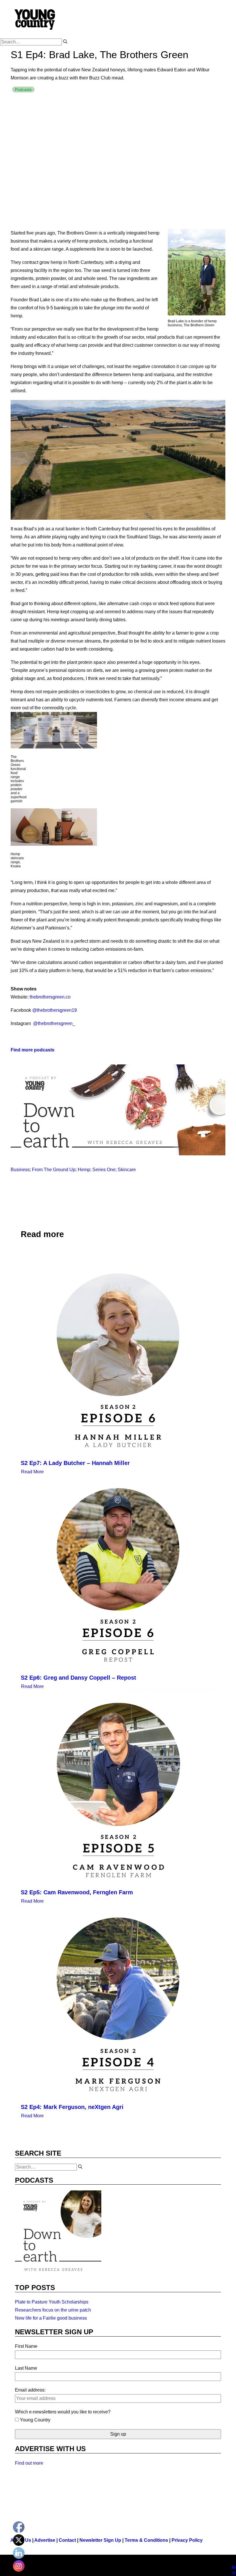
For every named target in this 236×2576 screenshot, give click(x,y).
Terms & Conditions (146, 2540)
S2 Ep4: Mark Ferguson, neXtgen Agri (72, 2107)
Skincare (127, 1170)
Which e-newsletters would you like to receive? (63, 2412)
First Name (26, 2346)
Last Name (26, 2368)
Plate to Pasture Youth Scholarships (52, 2302)
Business (20, 1170)
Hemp (84, 1170)
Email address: (30, 2390)
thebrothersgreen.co (50, 997)
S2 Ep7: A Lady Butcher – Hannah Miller (75, 1463)
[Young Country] (35, 19)
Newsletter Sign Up (100, 2540)
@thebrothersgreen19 (55, 1010)
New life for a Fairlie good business (51, 2318)
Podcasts (23, 89)
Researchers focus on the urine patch (53, 2310)
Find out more (29, 2463)
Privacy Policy (187, 2540)
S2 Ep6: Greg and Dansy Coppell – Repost (78, 1678)
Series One (104, 1170)
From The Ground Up (54, 1170)
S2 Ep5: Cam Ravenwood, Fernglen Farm (77, 1892)
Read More (32, 1472)
